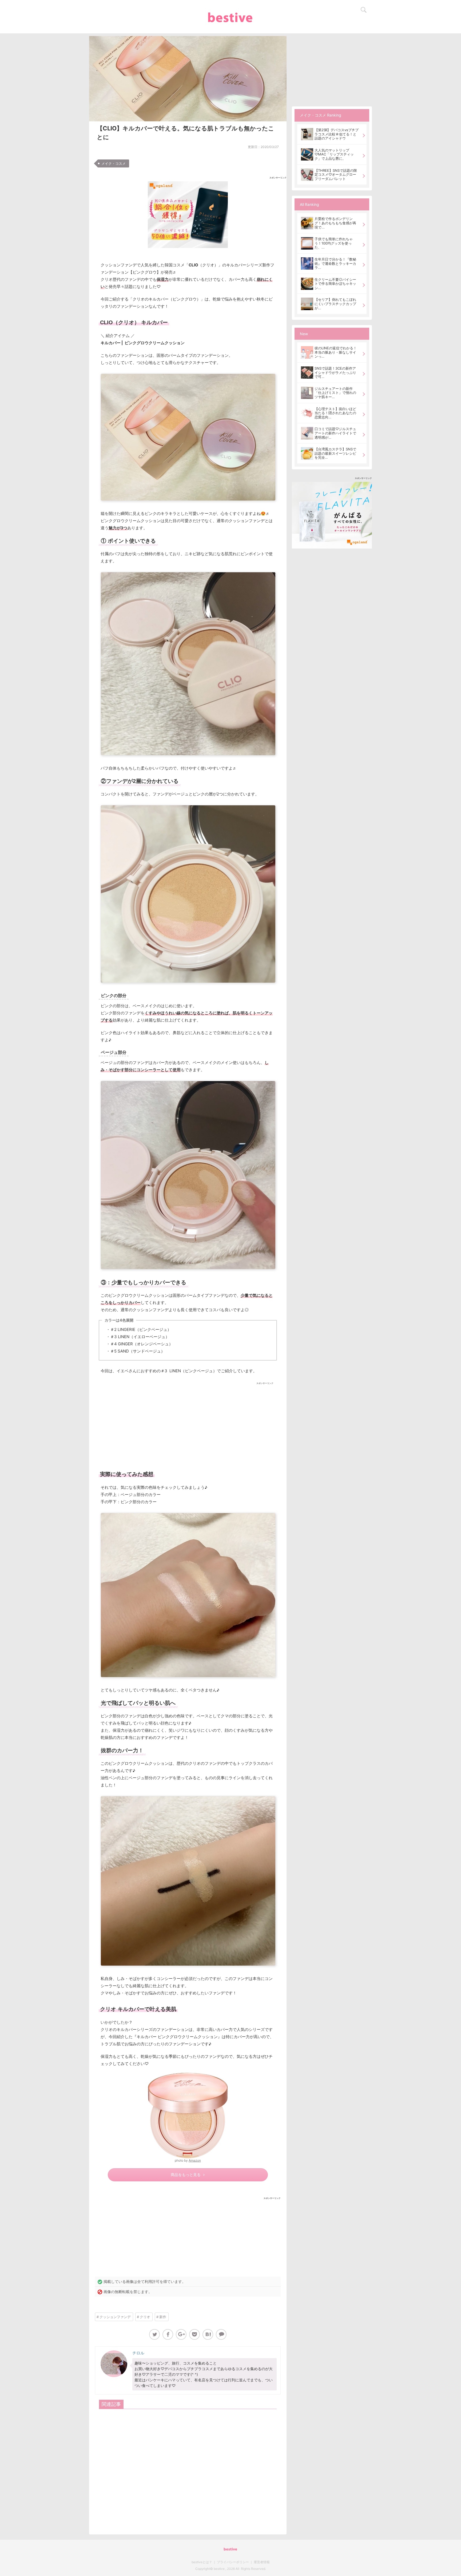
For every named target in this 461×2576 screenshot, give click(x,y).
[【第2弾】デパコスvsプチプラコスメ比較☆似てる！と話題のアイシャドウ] (307, 134)
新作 (163, 2317)
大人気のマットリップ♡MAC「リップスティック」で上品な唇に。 (334, 154)
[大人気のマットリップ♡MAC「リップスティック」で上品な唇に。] (307, 154)
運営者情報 (262, 2562)
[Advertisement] (188, 1424)
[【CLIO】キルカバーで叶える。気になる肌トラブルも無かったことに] (208, 2334)
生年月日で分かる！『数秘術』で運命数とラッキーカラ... (335, 263)
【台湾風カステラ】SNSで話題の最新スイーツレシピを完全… (335, 453)
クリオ (145, 2317)
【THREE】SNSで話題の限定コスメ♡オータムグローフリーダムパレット (336, 175)
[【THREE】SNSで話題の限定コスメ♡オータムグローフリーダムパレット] (307, 175)
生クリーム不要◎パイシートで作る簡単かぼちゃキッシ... (335, 284)
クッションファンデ (115, 2317)
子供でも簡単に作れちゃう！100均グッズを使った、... (334, 243)
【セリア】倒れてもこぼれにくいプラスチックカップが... (335, 304)
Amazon (195, 2160)
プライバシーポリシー (233, 2562)
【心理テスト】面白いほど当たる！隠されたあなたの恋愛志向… (335, 413)
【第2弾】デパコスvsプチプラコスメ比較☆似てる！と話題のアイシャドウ (337, 134)
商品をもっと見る (186, 2175)
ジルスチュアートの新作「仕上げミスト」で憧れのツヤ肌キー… (335, 393)
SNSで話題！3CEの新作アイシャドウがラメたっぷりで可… (335, 372)
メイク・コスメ (114, 163)
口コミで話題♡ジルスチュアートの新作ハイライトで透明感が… (335, 433)
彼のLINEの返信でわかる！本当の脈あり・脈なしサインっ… (336, 352)
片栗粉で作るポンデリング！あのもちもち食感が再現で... (335, 223)
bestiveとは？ (202, 2562)
